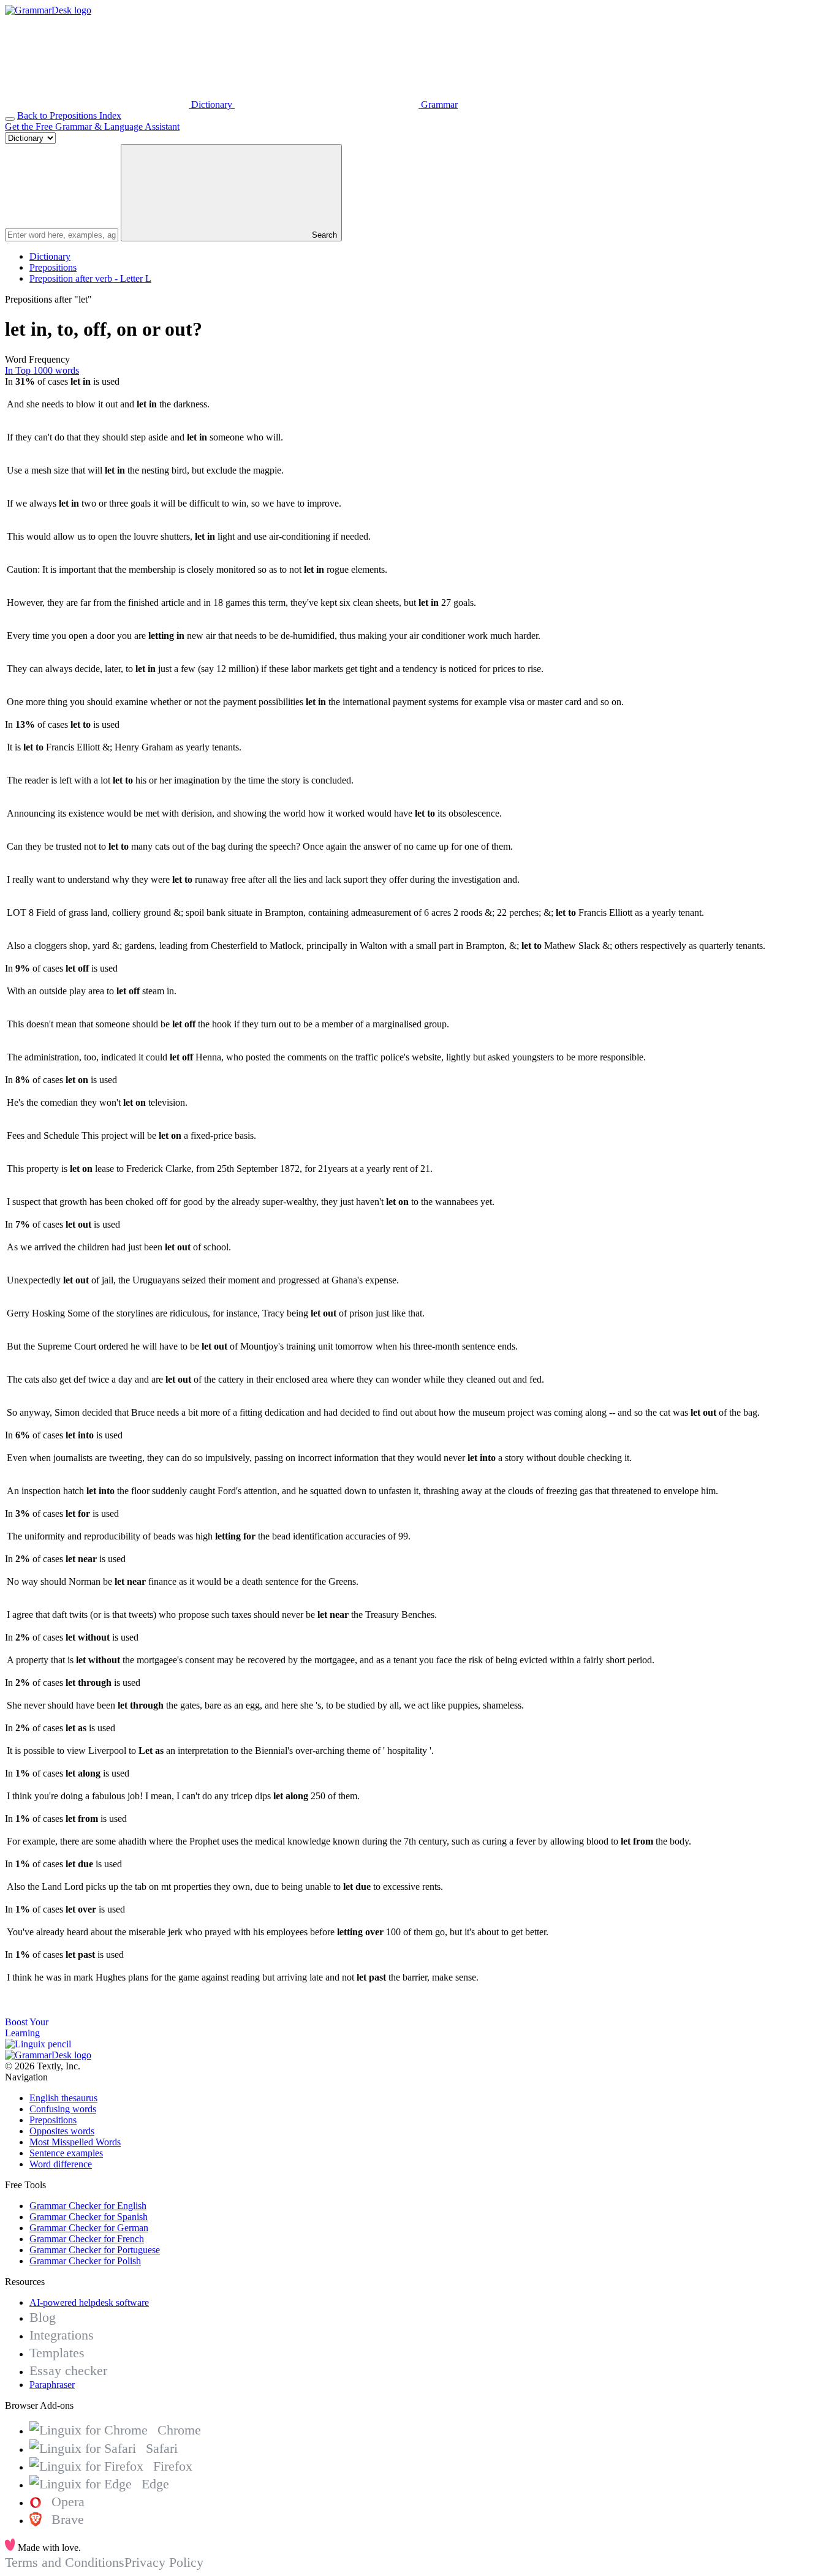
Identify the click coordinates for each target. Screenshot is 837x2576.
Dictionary (50, 256)
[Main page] (48, 10)
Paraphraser (52, 2385)
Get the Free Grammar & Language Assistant (92, 127)
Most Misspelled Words (75, 2142)
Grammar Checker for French (87, 2239)
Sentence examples (66, 2153)
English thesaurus (63, 2098)
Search (323, 235)
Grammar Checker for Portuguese (95, 2250)
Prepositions (53, 267)
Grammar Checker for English (88, 2206)
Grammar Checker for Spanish (89, 2217)
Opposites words (62, 2131)
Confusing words (63, 2109)
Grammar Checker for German (89, 2228)
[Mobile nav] (10, 119)
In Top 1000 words (42, 370)
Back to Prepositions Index (69, 115)
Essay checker (68, 2370)
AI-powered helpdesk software (89, 2302)
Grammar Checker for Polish (85, 2261)
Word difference (61, 2164)
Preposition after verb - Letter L (90, 278)
